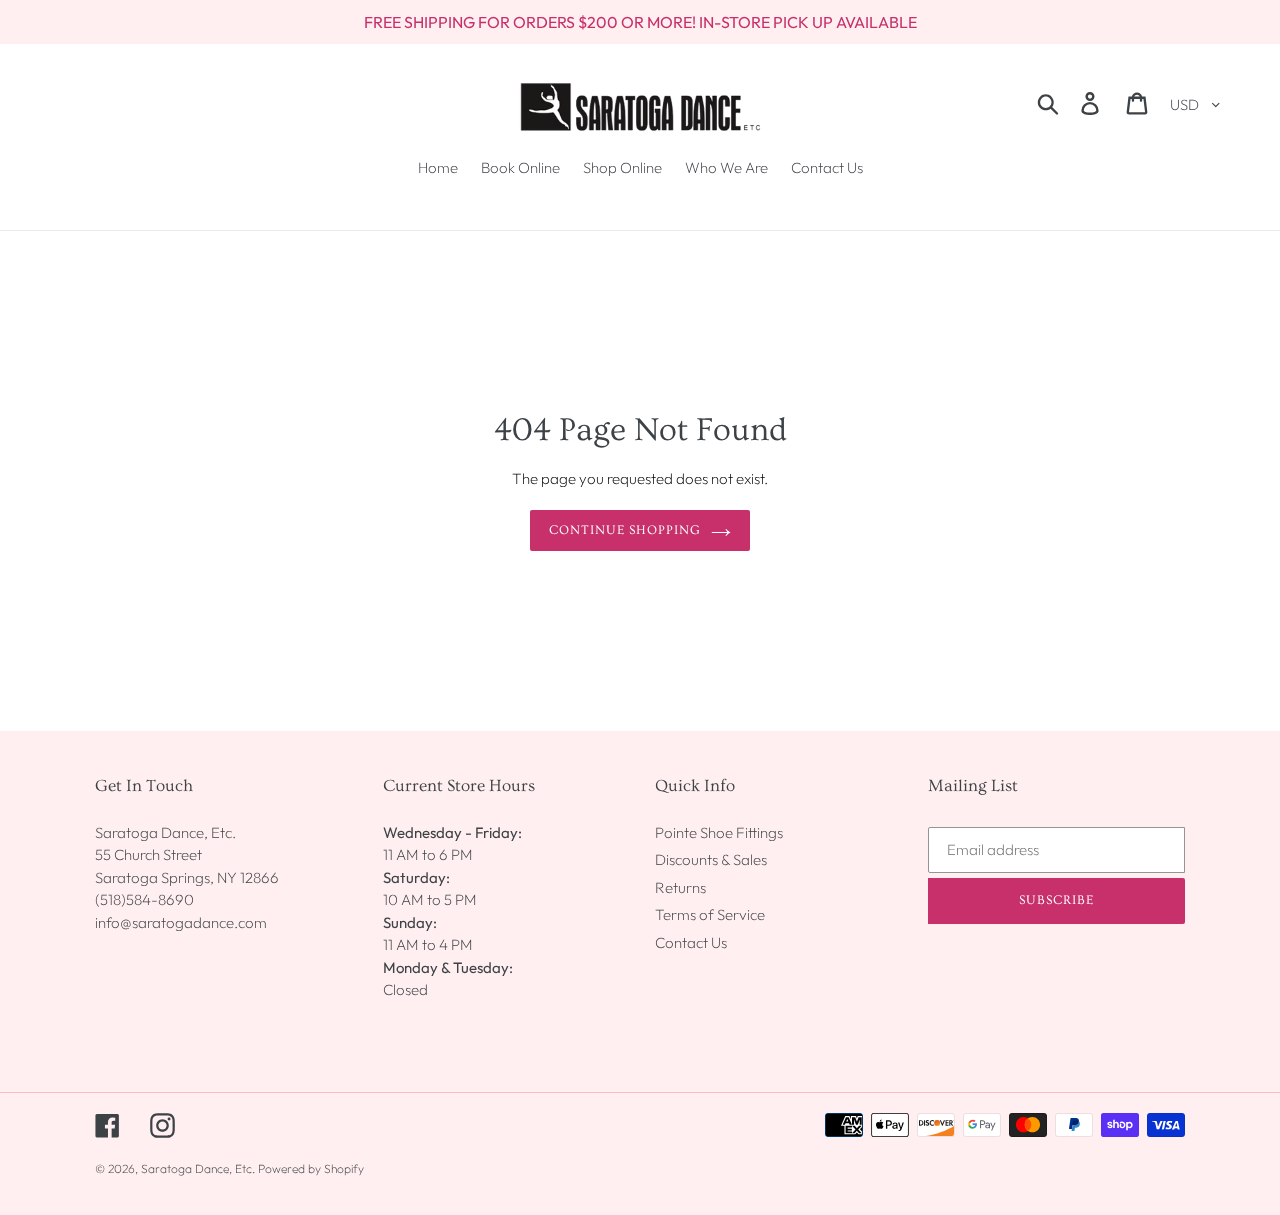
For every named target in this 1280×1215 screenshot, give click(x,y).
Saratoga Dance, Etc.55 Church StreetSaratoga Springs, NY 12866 (187, 855)
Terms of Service (710, 914)
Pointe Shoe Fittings (719, 832)
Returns (680, 887)
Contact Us (691, 942)
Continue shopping (625, 530)
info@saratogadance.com (181, 922)
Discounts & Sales (711, 859)
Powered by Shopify (311, 1168)
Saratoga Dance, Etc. (198, 1168)
